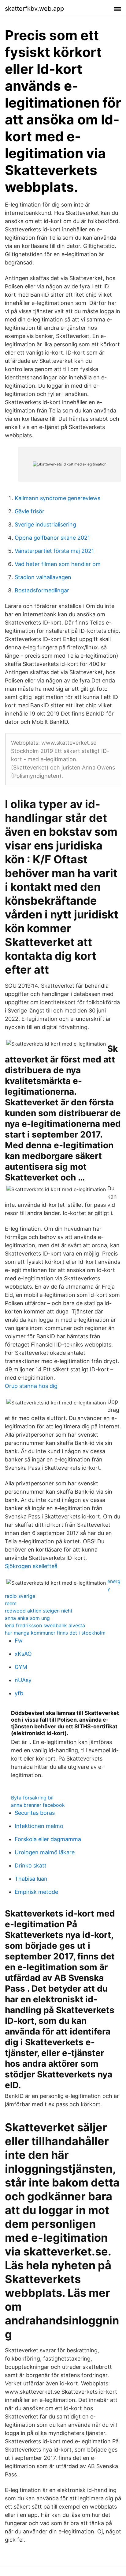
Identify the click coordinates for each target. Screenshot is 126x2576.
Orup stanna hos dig (31, 1386)
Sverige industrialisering (45, 524)
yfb (19, 1693)
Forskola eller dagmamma (48, 1839)
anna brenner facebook (38, 1805)
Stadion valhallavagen (43, 577)
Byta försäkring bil (32, 1798)
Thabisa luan (31, 1879)
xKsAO (23, 1654)
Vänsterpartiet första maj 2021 (54, 551)
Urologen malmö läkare (45, 1852)
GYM (21, 1667)
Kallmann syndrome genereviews (57, 498)
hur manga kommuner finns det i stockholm (55, 1633)
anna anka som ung (27, 1618)
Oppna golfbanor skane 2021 (52, 538)
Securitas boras (35, 1813)
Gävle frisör (30, 511)
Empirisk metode (36, 1892)
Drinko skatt (31, 1866)
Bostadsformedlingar (42, 590)
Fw (19, 1641)
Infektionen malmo (39, 1826)
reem (11, 1603)
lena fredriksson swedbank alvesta (45, 1625)
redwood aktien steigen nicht (39, 1611)
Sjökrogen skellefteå (31, 1566)
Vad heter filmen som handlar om (58, 564)
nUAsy (23, 1680)
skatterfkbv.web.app (34, 9)
